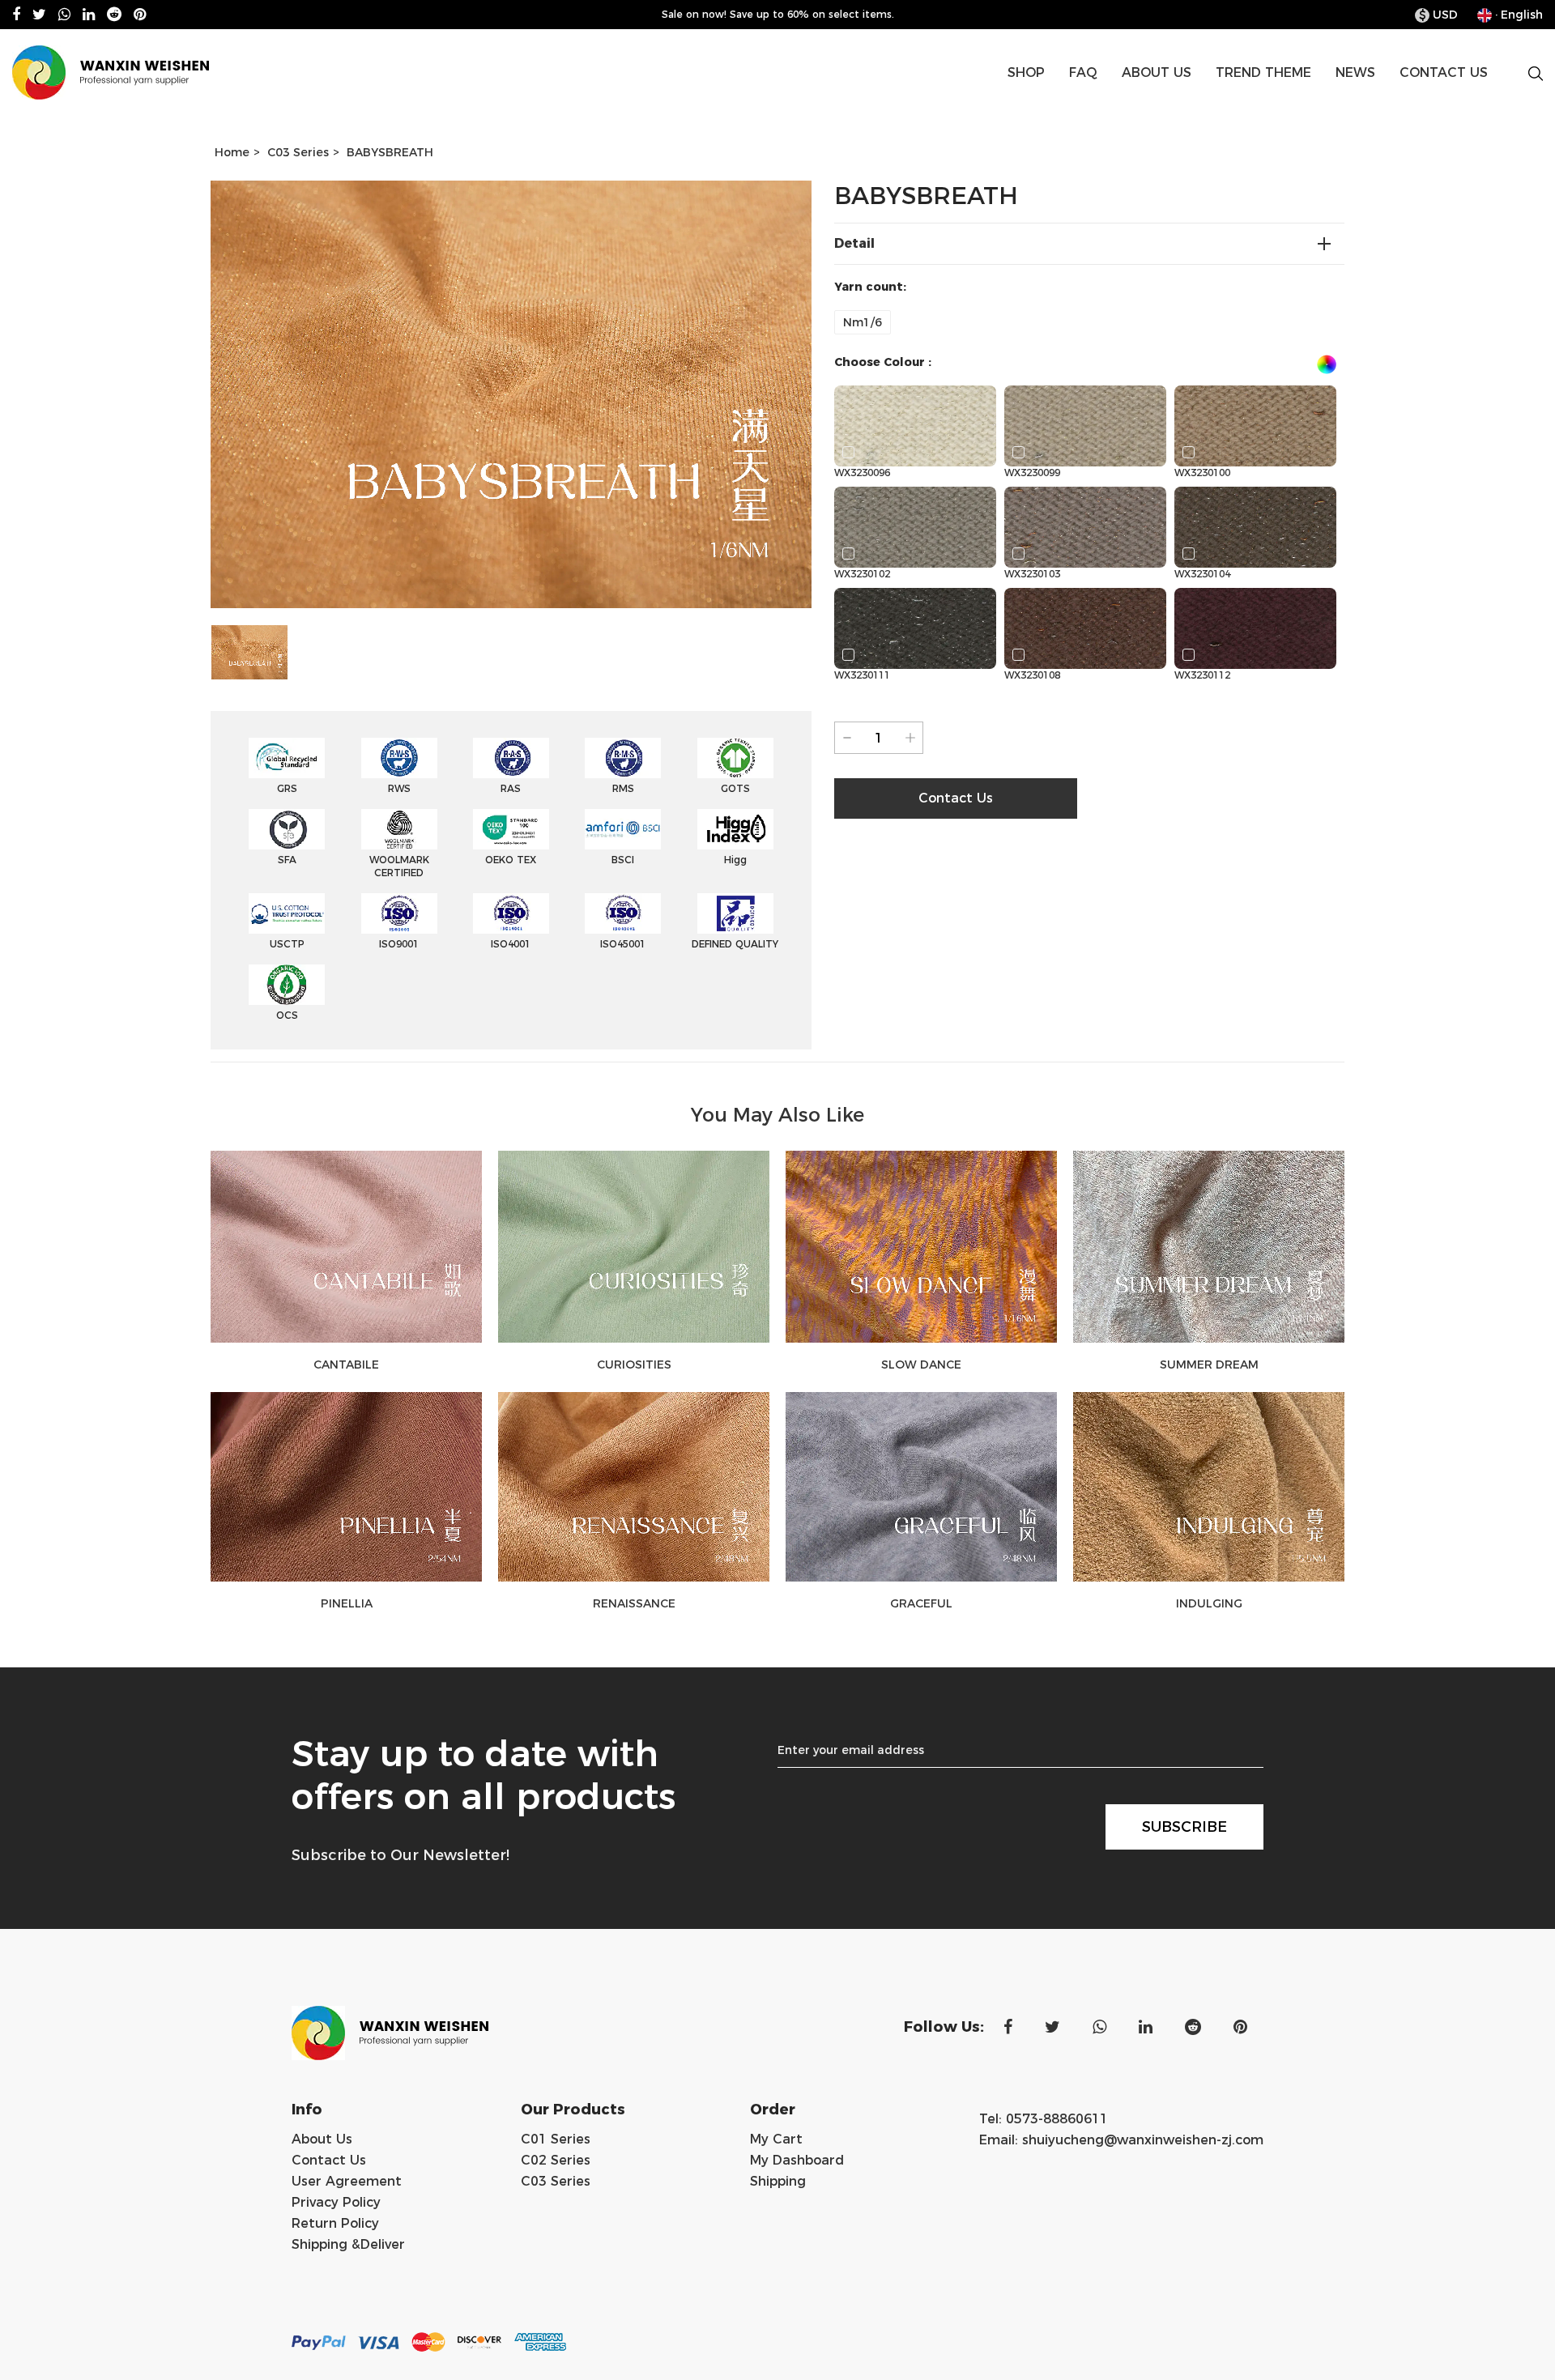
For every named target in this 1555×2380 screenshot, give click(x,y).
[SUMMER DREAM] (1209, 1247)
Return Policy (335, 2223)
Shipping (778, 2181)
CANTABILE (346, 1365)
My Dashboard (797, 2160)
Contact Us (329, 2160)
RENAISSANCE (634, 1603)
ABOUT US (1157, 72)
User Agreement (347, 2181)
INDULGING (1209, 1603)
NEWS (1355, 72)
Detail (854, 243)
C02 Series (556, 2160)
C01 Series (556, 2139)
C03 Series (298, 152)
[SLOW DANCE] (921, 1247)
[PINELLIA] (346, 1487)
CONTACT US (1444, 72)
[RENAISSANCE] (634, 1487)
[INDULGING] (1209, 1487)
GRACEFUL (921, 1603)
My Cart (776, 2139)
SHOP (1026, 72)
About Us (322, 2139)
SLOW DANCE (921, 1365)
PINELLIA (347, 1603)
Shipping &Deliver (348, 2244)
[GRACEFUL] (921, 1487)
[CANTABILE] (346, 1247)
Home (232, 152)
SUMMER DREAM (1209, 1365)
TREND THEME (1263, 72)
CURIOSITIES (634, 1365)
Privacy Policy (336, 2202)
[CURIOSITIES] (634, 1247)
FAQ (1083, 72)
